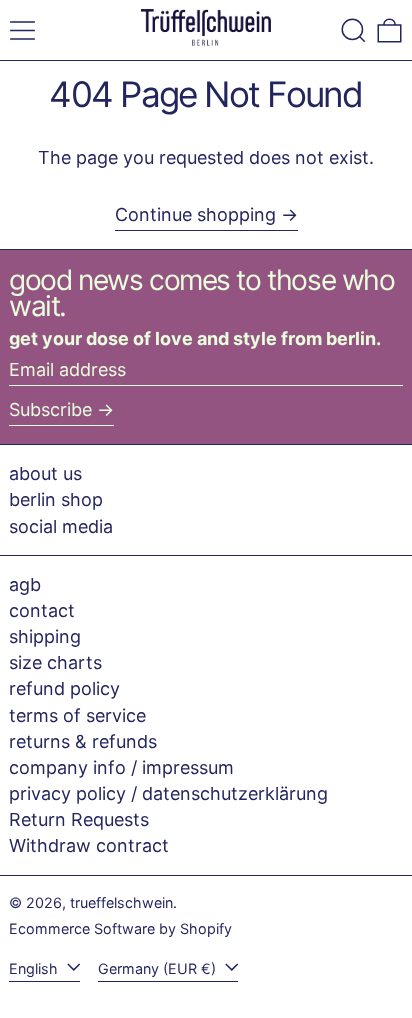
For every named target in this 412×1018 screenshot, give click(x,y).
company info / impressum (121, 767)
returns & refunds (83, 741)
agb (25, 584)
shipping (45, 636)
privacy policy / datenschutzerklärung (168, 793)
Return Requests (79, 819)
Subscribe (50, 409)
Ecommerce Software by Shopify (120, 928)
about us (45, 473)
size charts (55, 662)
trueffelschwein (121, 902)
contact (42, 610)
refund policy (64, 688)
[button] (353, 30)
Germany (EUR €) (159, 968)
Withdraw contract (89, 845)
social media (61, 526)
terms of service (77, 715)
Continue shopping (195, 214)
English (35, 968)
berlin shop (56, 499)
